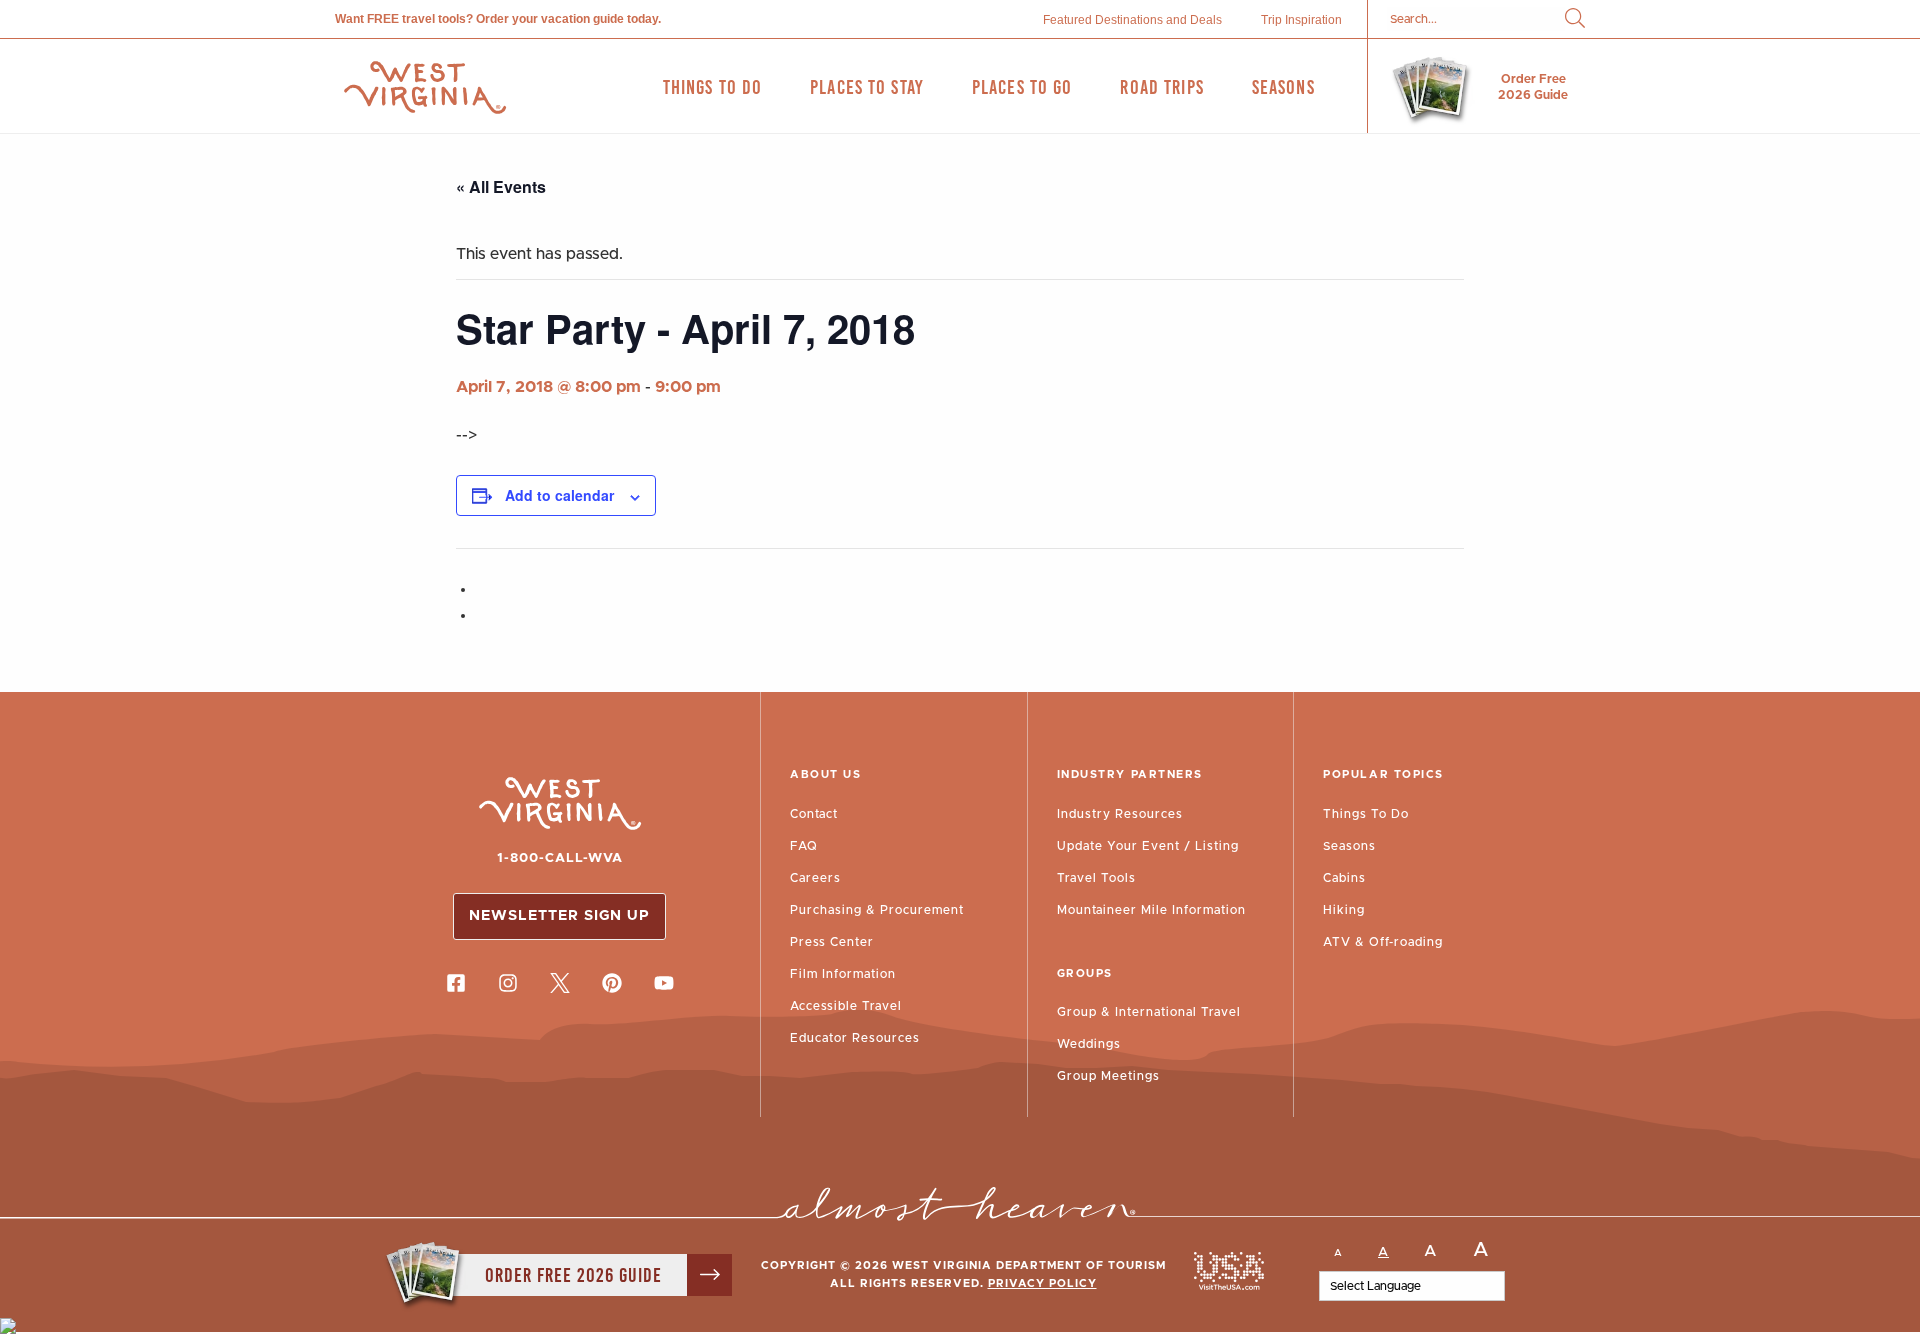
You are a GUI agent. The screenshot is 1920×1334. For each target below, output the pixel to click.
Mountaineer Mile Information (1151, 910)
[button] (1575, 19)
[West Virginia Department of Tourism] (425, 87)
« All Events (501, 186)
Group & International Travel (1149, 1012)
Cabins (1344, 878)
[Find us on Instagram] (508, 983)
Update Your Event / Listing (1148, 846)
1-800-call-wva (560, 858)
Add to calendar (559, 495)
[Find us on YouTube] (664, 983)
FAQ (804, 846)
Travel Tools (1096, 878)
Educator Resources (855, 1038)
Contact (814, 814)
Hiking (1344, 910)
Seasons (1349, 846)
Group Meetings (1108, 1076)
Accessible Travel (846, 1006)
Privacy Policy (1042, 1283)
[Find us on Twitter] (560, 983)
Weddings (1089, 1044)
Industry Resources (1120, 814)
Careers (815, 878)
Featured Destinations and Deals (1132, 20)
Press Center (832, 942)
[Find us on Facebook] (456, 983)
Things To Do (1366, 814)
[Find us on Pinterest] (612, 983)
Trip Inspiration (1301, 20)
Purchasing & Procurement (877, 910)
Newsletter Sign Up (559, 916)
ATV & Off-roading (1383, 942)
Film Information (843, 974)
